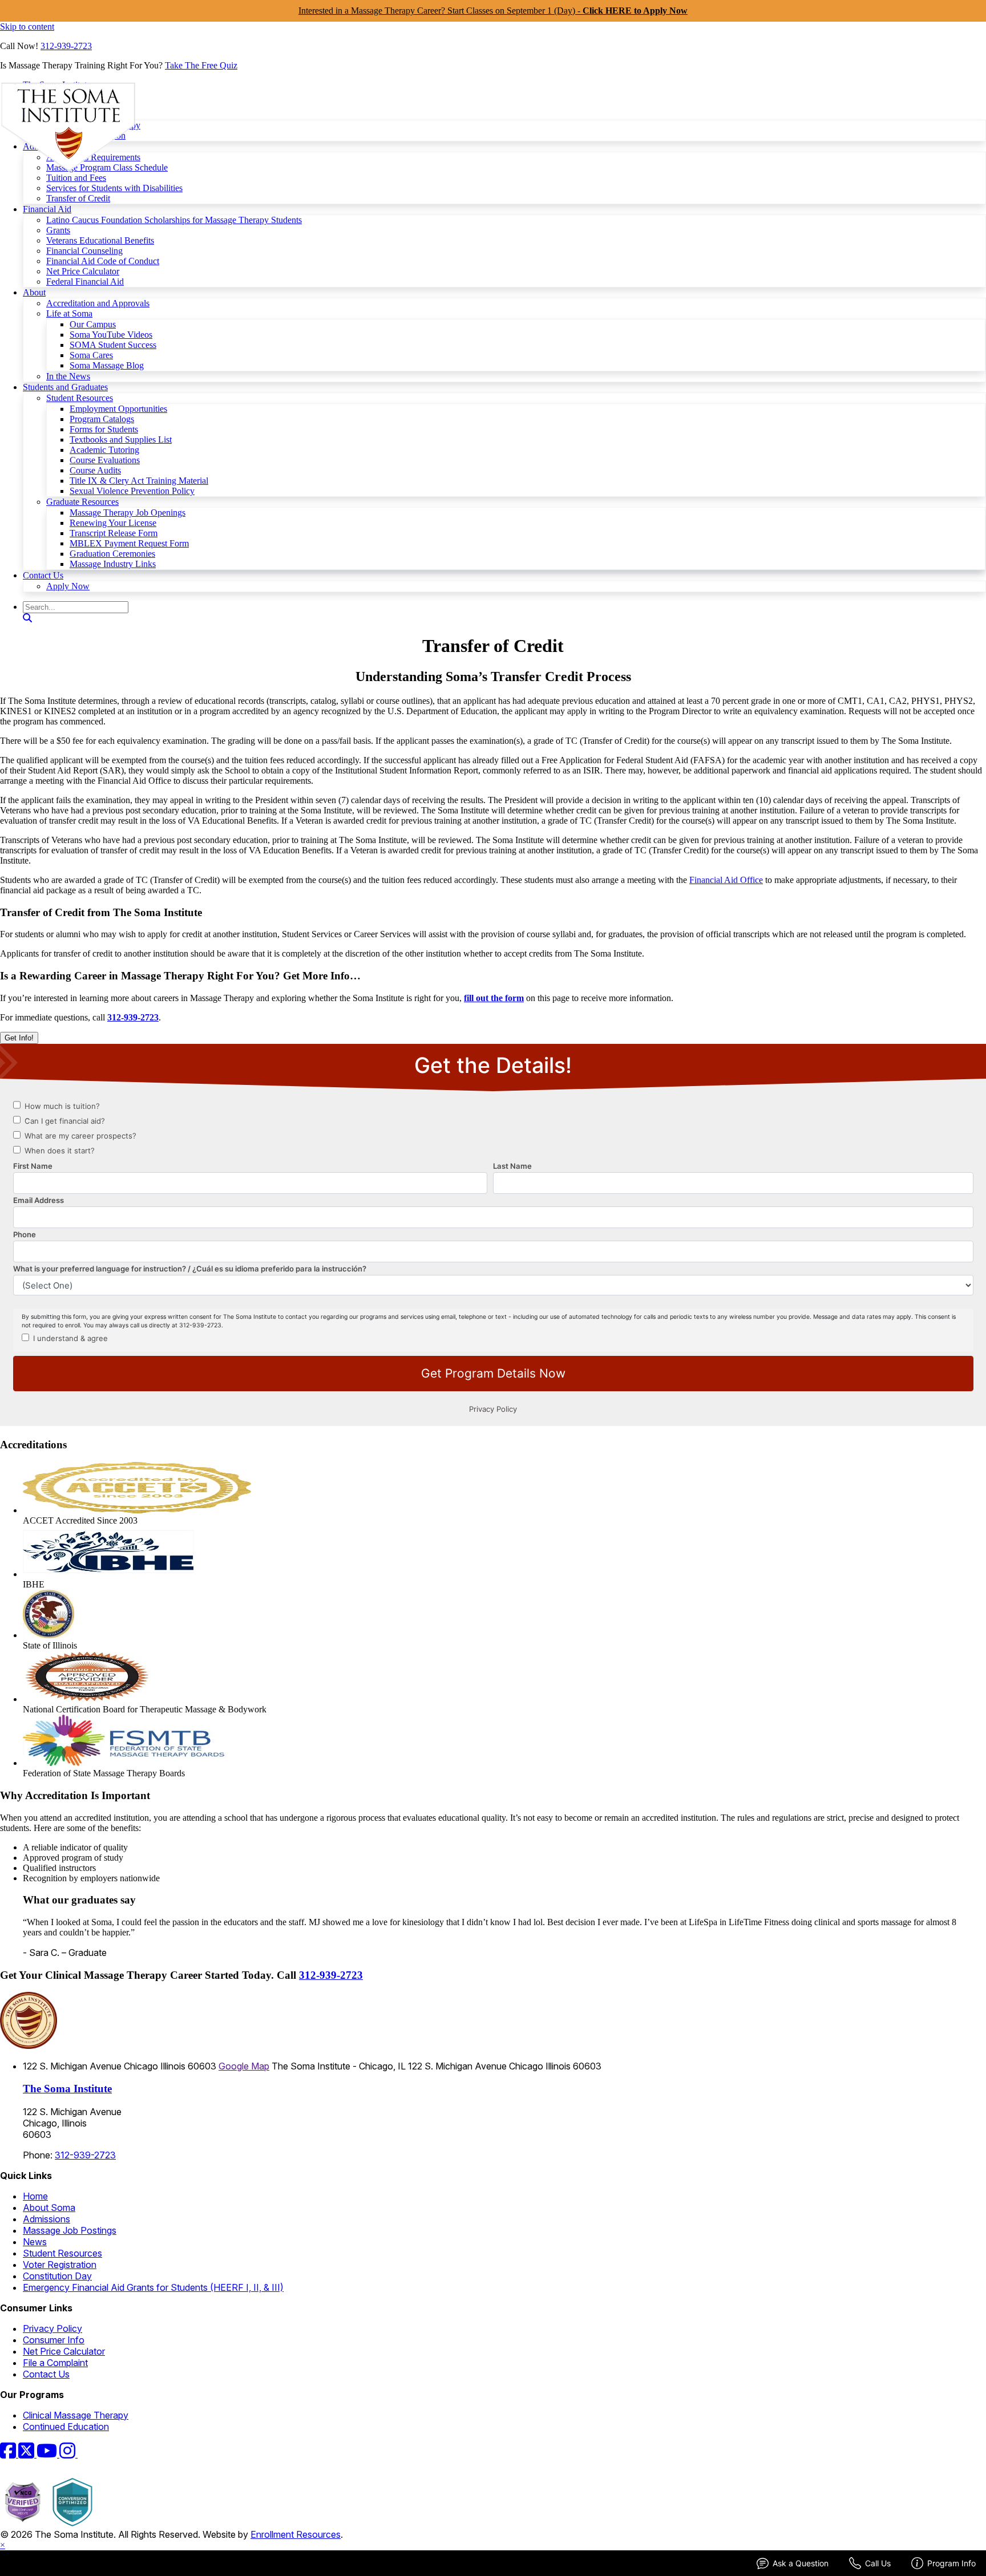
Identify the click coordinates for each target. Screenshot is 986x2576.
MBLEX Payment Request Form (129, 543)
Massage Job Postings (70, 2230)
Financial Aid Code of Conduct (103, 261)
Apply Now (68, 586)
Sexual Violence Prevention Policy (132, 491)
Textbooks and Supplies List (121, 440)
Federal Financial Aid (85, 282)
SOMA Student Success (113, 345)
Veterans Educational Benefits (100, 240)
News (35, 2242)
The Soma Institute (67, 2089)
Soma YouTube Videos (111, 335)
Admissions (47, 2219)
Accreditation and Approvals (98, 303)
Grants (58, 230)
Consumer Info (54, 2340)
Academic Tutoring (104, 450)
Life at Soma (69, 313)
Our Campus (93, 324)
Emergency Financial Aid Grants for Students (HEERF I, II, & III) (153, 2287)
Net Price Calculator (83, 271)
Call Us (878, 2563)
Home (35, 2196)
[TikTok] (84, 2454)
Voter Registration (60, 2265)
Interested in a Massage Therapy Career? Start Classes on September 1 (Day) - (493, 11)
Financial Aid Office (726, 880)
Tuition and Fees (76, 178)
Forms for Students (104, 429)
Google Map (244, 2066)
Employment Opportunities (118, 409)
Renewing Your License (113, 523)
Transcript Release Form (114, 533)
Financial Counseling (84, 251)
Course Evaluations (105, 460)
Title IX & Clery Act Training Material (139, 481)
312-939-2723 (66, 46)
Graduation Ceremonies (112, 554)
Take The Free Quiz (201, 65)
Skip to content (27, 27)
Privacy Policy (52, 2328)
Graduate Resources (82, 502)
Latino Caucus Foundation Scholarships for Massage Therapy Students (174, 220)
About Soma (49, 2208)
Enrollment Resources (296, 2534)
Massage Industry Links (113, 564)
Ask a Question (801, 2563)
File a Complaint (55, 2363)
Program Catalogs (102, 419)
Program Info (951, 2563)
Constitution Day (57, 2276)
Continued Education (66, 2427)
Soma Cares (91, 355)
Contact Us (43, 575)
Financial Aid (47, 209)
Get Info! (19, 1038)
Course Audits (95, 470)
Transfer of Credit (78, 198)
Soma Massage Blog (107, 365)
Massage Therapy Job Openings (128, 513)
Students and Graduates (65, 387)
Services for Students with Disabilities (114, 188)
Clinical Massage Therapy (76, 2415)
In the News (68, 376)
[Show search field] (27, 618)
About (34, 292)
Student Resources (80, 398)
